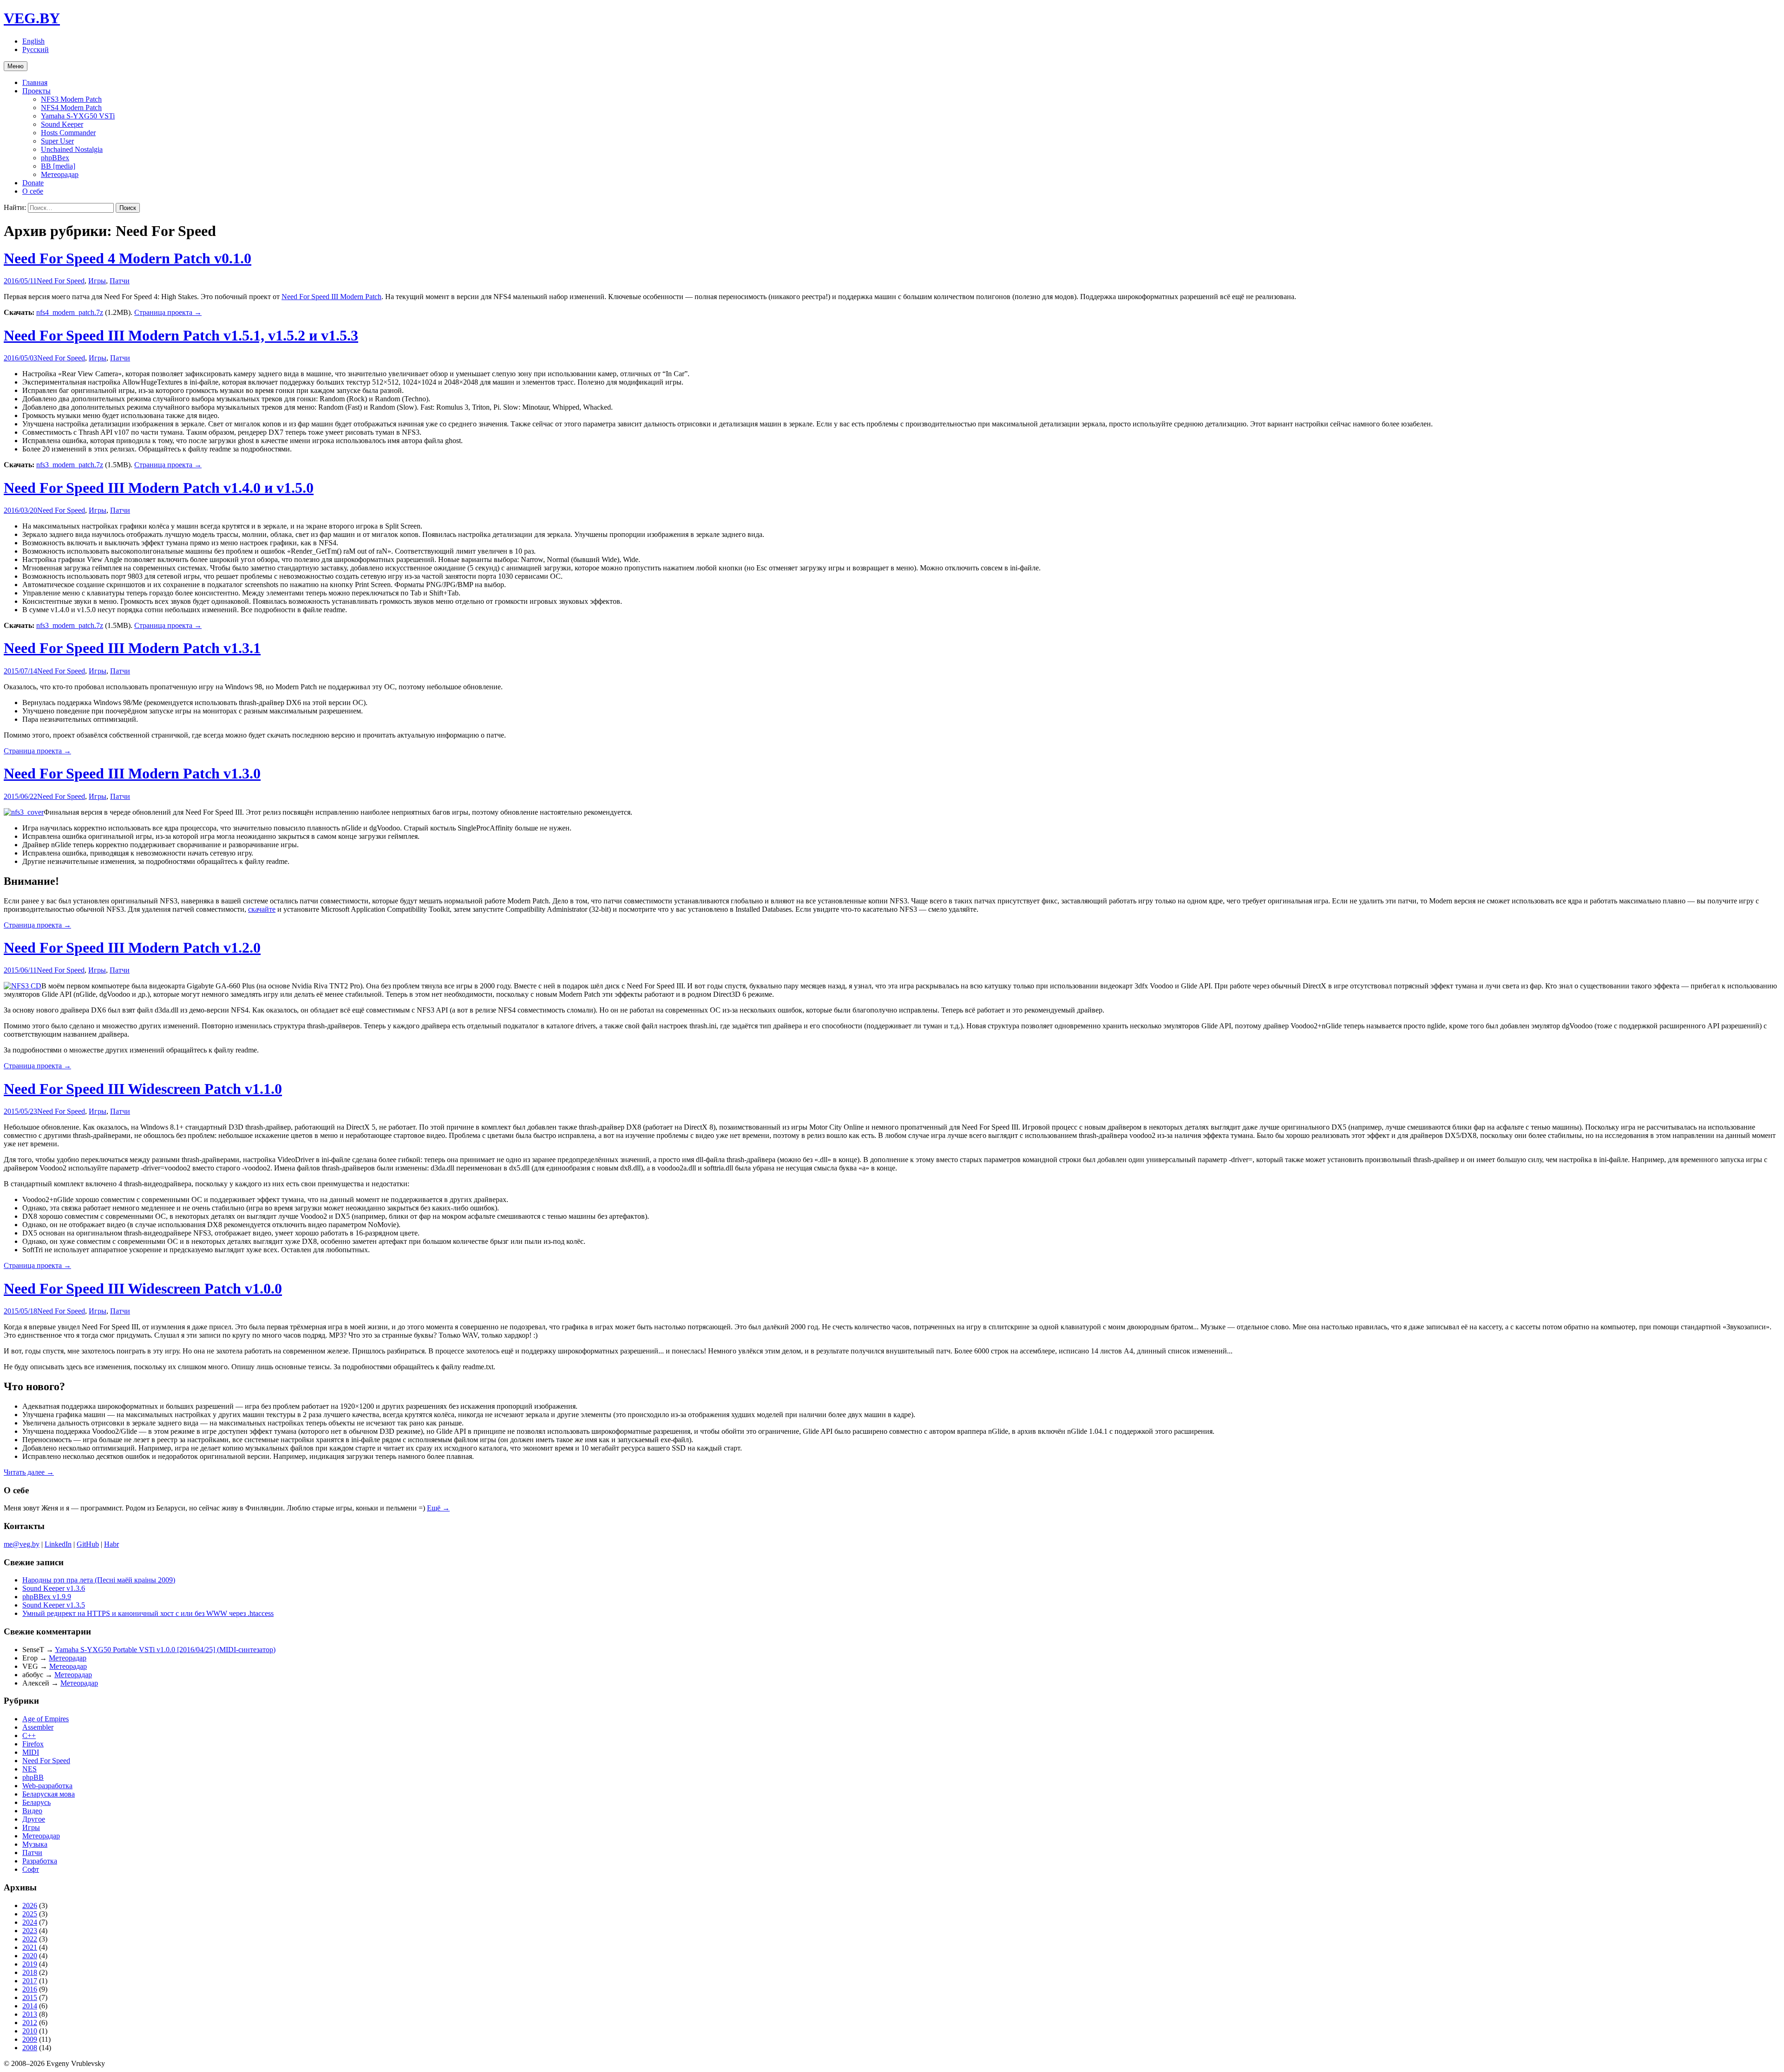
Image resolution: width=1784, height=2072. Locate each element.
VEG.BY (32, 18)
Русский (36, 49)
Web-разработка (47, 1786)
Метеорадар (60, 174)
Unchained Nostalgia (72, 149)
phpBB (33, 1777)
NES (30, 1769)
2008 (30, 2048)
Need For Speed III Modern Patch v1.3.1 (132, 648)
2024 (30, 1922)
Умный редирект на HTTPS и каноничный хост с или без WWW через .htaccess (148, 1613)
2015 (30, 1997)
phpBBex (55, 158)
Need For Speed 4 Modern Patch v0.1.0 (128, 258)
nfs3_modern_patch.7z (70, 465)
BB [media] (58, 166)
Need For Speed (61, 281)
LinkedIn (58, 1544)
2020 (30, 1956)
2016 (30, 1989)
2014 (30, 2006)
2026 (30, 1905)
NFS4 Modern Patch (71, 108)
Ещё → (438, 1508)
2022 (30, 1939)
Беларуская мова (49, 1794)
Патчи (120, 281)
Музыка (35, 1844)
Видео (32, 1811)
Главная (35, 82)
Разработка (40, 1861)
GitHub (88, 1544)
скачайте (262, 909)
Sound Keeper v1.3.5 (54, 1605)
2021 (30, 1947)
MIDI (31, 1752)
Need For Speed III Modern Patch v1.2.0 (132, 948)
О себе (33, 191)
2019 (30, 1964)
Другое (34, 1819)
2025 (30, 1914)
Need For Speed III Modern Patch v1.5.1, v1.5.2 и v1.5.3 (181, 335)
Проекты (36, 91)
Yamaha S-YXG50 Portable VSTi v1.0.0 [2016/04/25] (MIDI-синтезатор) (165, 1650)
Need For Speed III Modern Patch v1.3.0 (132, 773)
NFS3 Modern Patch (71, 99)
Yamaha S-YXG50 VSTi (78, 116)
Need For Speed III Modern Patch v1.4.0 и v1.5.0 (159, 488)
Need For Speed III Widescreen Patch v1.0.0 (143, 1288)
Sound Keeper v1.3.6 (54, 1588)
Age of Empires (46, 1719)
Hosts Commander (68, 133)
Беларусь (36, 1802)
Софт (31, 1869)
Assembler (38, 1727)
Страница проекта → (168, 312)
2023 (30, 1931)
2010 (30, 2031)
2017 (30, 1981)
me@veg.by (22, 1544)
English (33, 41)
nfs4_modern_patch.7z (70, 312)
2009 (30, 2039)
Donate (33, 183)
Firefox (33, 1744)
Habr (111, 1544)
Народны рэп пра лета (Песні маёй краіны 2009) (99, 1580)
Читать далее (29, 1472)
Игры (97, 281)
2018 (30, 1972)
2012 (30, 2023)
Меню (16, 66)
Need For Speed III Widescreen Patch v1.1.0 (143, 1089)
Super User (57, 141)
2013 (30, 2014)
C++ (29, 1735)
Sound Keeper (62, 124)
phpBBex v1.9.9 (47, 1597)
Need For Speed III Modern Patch (331, 297)
